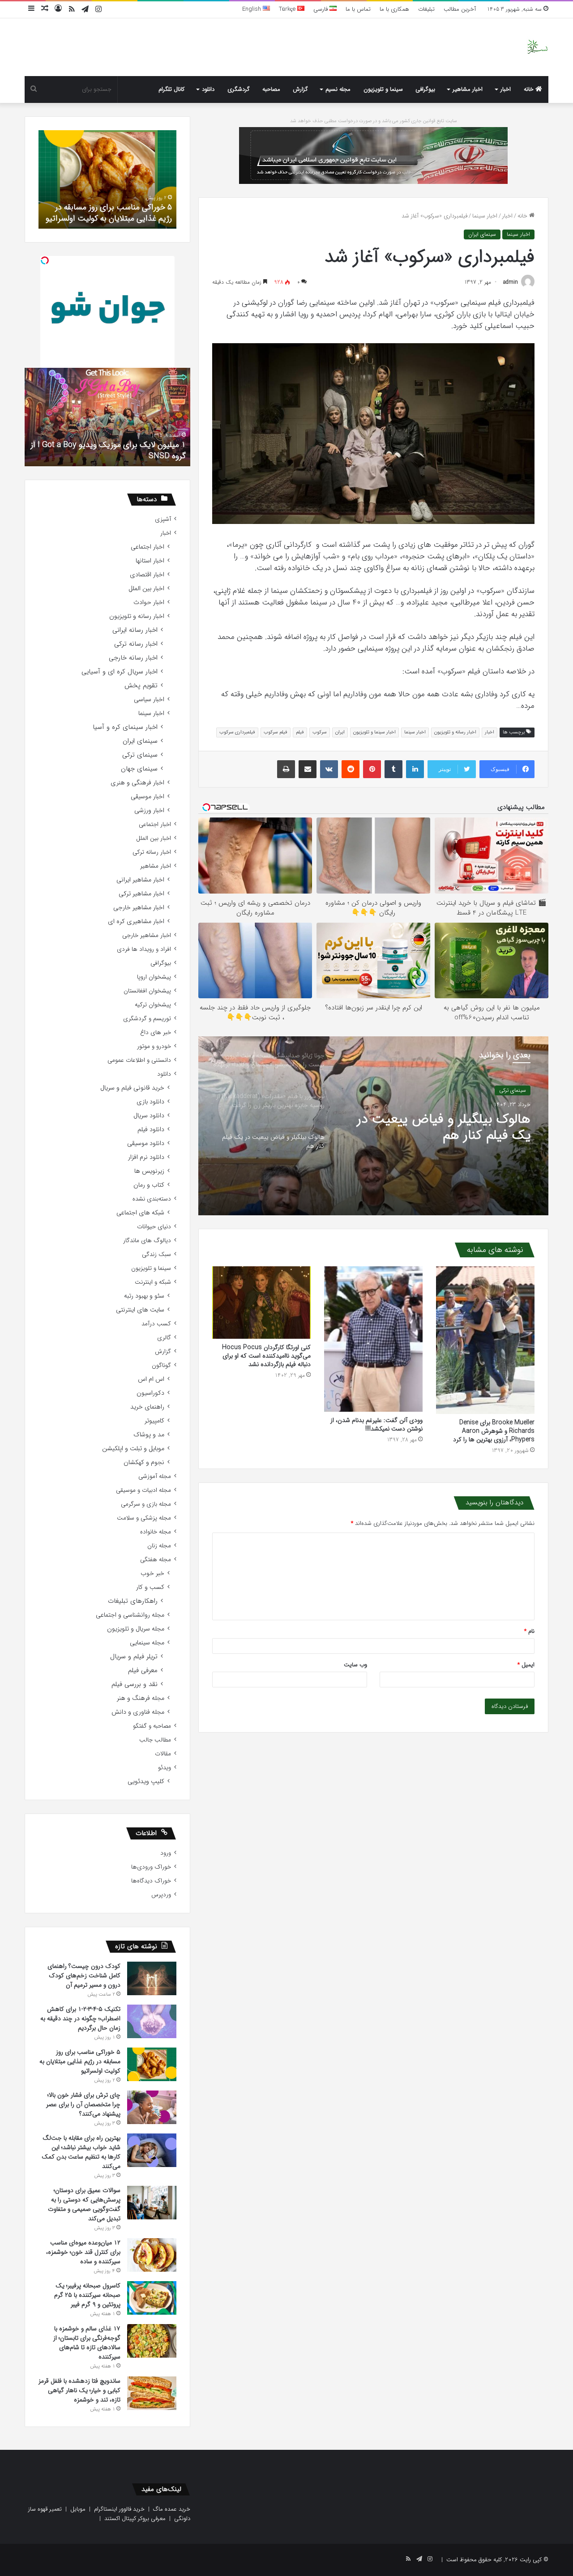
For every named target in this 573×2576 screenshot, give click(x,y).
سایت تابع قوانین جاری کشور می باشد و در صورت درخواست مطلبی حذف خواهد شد (374, 121)
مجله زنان (159, 1546)
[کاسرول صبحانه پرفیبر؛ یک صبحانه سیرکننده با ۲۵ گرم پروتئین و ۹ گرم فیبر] (152, 2298)
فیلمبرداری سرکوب (237, 732)
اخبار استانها (150, 561)
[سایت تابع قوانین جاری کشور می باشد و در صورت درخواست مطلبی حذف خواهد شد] (373, 155)
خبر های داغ (156, 1033)
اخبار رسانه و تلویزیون (455, 732)
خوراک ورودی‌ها (151, 1867)
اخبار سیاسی (149, 700)
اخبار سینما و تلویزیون (374, 732)
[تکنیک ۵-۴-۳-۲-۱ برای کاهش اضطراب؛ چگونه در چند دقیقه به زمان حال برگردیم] (152, 2021)
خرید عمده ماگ (172, 2509)
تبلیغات (426, 9)
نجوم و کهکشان (144, 1463)
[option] (373, 1126)
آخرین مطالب (460, 9)
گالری (164, 1338)
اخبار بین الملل (146, 589)
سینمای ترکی (140, 755)
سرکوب (320, 732)
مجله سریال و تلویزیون (136, 1629)
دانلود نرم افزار (146, 1157)
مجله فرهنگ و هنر (141, 1698)
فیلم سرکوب (276, 732)
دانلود (208, 89)
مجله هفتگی (156, 1560)
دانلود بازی (150, 1102)
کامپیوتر (154, 1421)
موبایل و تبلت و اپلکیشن (133, 1449)
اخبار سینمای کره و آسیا (125, 727)
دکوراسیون (150, 1393)
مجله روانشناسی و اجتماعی (130, 1615)
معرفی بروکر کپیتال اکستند (135, 2519)
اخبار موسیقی (148, 797)
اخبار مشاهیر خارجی (139, 908)
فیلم (300, 732)
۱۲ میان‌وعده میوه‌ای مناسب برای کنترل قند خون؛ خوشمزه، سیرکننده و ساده (83, 2252)
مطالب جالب (155, 1740)
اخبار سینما (485, 216)
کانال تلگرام (171, 89)
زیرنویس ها (149, 1171)
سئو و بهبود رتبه (144, 1296)
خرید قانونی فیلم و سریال (132, 1088)
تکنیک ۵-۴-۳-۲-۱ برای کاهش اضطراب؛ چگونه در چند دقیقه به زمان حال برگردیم (80, 2018)
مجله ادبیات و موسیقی (143, 1490)
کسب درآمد (156, 1324)
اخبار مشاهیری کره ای (136, 922)
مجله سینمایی (147, 1643)
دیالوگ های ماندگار (147, 1241)
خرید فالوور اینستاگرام (119, 2509)
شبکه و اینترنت (153, 1282)
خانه (530, 89)
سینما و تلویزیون (383, 89)
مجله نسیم (338, 89)
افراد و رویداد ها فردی (144, 949)
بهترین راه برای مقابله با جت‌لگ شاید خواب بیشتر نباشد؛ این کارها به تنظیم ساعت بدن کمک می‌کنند (81, 2152)
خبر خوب (152, 1573)
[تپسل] (45, 260)
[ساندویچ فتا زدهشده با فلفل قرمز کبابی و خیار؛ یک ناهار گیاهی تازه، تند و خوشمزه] (152, 2393)
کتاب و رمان (149, 1185)
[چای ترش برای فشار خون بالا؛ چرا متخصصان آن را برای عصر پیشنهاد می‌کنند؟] (152, 2107)
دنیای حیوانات (154, 1227)
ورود (166, 1853)
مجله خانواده (156, 1532)
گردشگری (239, 89)
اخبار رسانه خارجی (133, 658)
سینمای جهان (512, 1090)
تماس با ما (358, 9)
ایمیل (526, 1665)
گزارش (300, 89)
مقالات (163, 1754)
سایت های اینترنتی (140, 1310)
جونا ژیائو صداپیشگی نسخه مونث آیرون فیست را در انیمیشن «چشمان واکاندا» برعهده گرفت (438, 1128)
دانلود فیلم (151, 1130)
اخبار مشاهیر (468, 89)
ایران (340, 732)
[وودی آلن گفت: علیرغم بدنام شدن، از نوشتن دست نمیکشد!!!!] (373, 1339)
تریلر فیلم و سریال (134, 1657)
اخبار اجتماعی (148, 547)
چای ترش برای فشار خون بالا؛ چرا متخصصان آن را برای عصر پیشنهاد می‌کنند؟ (116, 207)
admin (511, 282)
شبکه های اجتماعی (140, 1213)
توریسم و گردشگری (147, 1019)
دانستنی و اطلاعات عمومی (139, 1060)
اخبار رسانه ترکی (136, 644)
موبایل (78, 2509)
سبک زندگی (156, 1254)
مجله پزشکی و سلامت (144, 1518)
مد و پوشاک (149, 1435)
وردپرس (161, 1895)
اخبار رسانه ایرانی (135, 630)
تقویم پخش (141, 686)
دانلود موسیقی (146, 1143)
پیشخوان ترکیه (153, 1005)
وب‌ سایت (355, 1665)
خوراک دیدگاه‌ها (151, 1881)
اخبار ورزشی (149, 811)
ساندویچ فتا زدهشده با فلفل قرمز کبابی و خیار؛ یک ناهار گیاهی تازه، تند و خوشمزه (79, 2390)
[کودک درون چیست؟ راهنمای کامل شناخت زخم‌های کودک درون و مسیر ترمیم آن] (152, 1978)
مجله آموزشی (155, 1476)
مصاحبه (271, 89)
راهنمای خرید (147, 1407)
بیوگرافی (425, 89)
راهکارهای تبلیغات (133, 1601)
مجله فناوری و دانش (138, 1712)
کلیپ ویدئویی (146, 1782)
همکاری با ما (394, 9)
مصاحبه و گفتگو (152, 1726)
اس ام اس (151, 1379)
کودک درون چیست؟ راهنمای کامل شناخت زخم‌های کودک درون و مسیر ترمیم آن (84, 1976)
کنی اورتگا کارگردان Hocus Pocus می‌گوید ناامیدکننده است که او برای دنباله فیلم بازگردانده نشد (266, 1356)
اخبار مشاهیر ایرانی (140, 880)
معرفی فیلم (143, 1671)
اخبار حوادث (149, 602)
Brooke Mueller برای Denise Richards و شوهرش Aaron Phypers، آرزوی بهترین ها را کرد (494, 1431)
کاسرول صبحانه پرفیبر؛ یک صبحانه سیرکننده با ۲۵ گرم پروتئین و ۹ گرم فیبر (87, 2295)
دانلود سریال (149, 1116)
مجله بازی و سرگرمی (146, 1504)
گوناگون (161, 1365)
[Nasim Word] (537, 47)
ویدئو (165, 1768)
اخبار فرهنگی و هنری (137, 783)
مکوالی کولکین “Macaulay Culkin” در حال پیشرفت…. (119, 450)
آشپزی (163, 519)
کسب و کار (150, 1587)
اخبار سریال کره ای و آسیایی (120, 672)
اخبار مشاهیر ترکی (141, 894)
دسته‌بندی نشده (152, 1199)
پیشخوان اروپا (154, 977)
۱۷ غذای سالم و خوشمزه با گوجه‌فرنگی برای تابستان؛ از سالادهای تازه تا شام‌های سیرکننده (87, 2343)
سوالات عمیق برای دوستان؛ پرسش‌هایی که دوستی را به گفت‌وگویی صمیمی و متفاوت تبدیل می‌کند (84, 2204)
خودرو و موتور (154, 1046)
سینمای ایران (482, 234)
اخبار (506, 89)
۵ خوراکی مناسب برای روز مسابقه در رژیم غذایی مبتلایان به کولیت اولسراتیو (80, 2061)
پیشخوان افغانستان (147, 991)
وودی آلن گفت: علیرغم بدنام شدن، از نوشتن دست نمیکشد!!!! (376, 1424)
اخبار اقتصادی (147, 575)
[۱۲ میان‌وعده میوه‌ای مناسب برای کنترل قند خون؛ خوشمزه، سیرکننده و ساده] (152, 2255)
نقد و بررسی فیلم (135, 1684)
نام (529, 1631)
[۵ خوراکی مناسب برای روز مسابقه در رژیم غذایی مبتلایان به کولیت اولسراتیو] (152, 2064)
